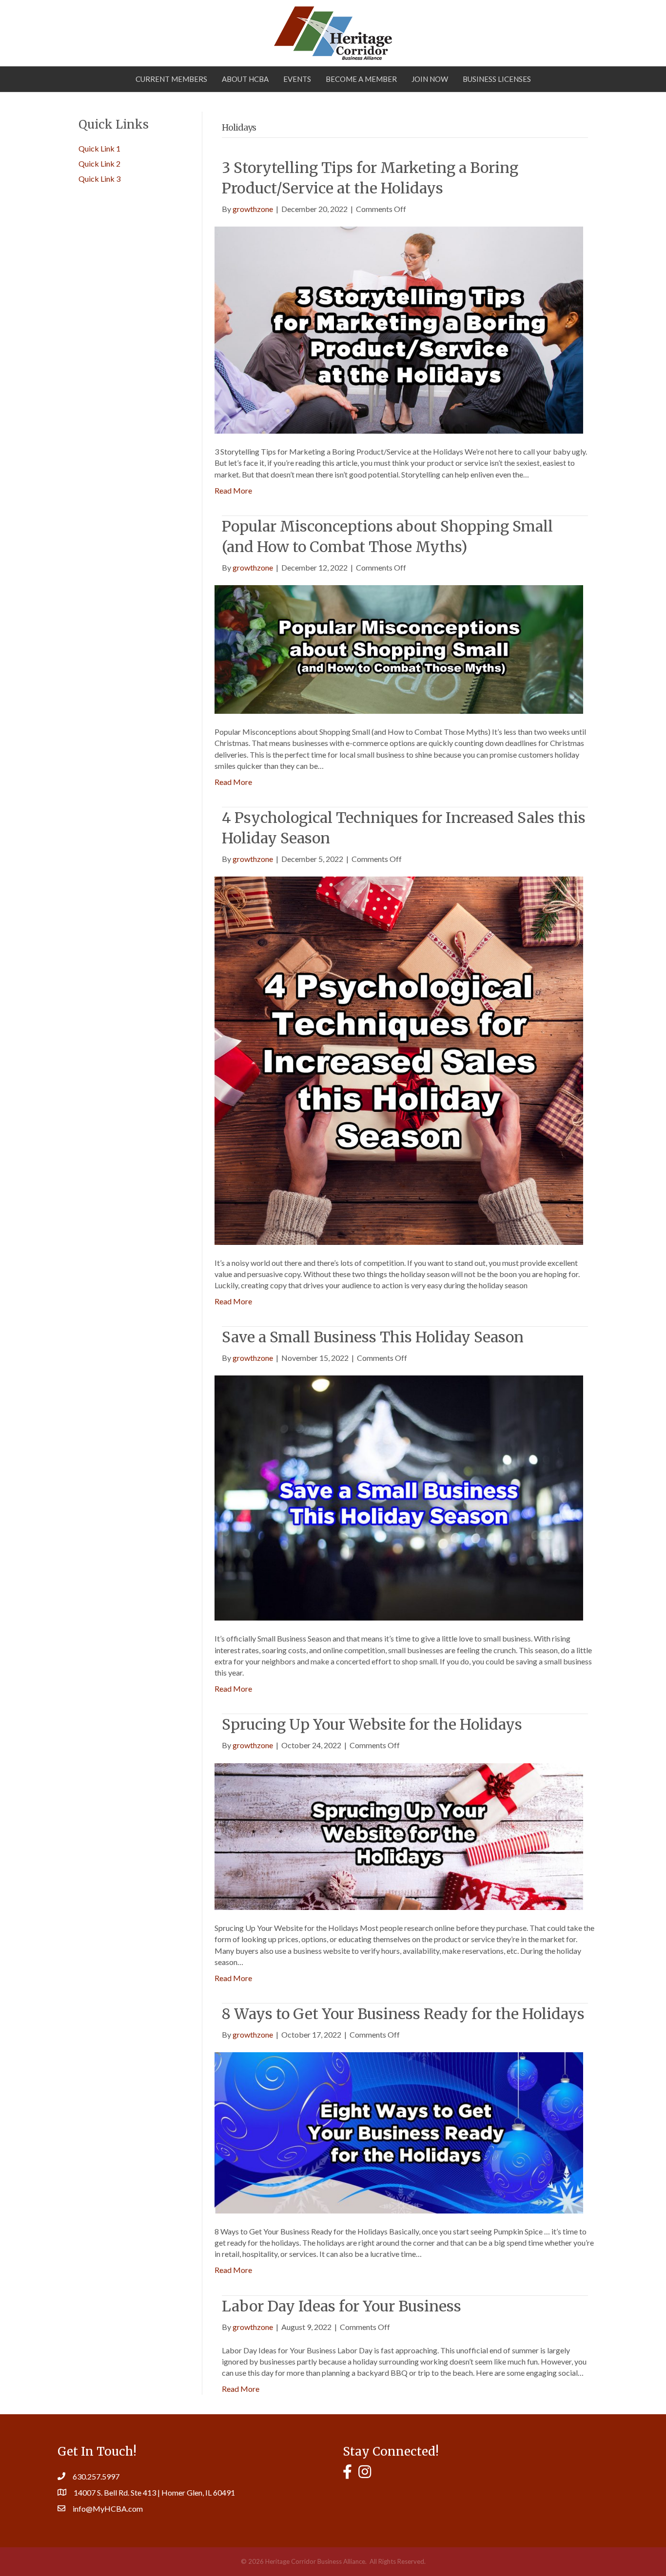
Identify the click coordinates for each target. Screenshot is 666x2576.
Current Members (171, 79)
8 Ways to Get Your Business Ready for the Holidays (403, 2014)
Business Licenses (497, 79)
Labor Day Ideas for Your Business (342, 2306)
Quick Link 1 (99, 148)
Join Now (430, 79)
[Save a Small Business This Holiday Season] (399, 1497)
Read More (233, 490)
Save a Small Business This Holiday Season (373, 1337)
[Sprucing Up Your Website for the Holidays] (399, 1835)
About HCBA (245, 79)
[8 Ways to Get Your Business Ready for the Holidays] (399, 2132)
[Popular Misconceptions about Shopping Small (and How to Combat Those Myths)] (399, 648)
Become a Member (361, 79)
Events (297, 79)
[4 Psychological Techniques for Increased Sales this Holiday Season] (399, 1059)
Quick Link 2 (99, 163)
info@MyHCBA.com (108, 2509)
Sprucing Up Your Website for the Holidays (372, 1724)
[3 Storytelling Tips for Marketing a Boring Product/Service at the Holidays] (399, 329)
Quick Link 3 (99, 179)
